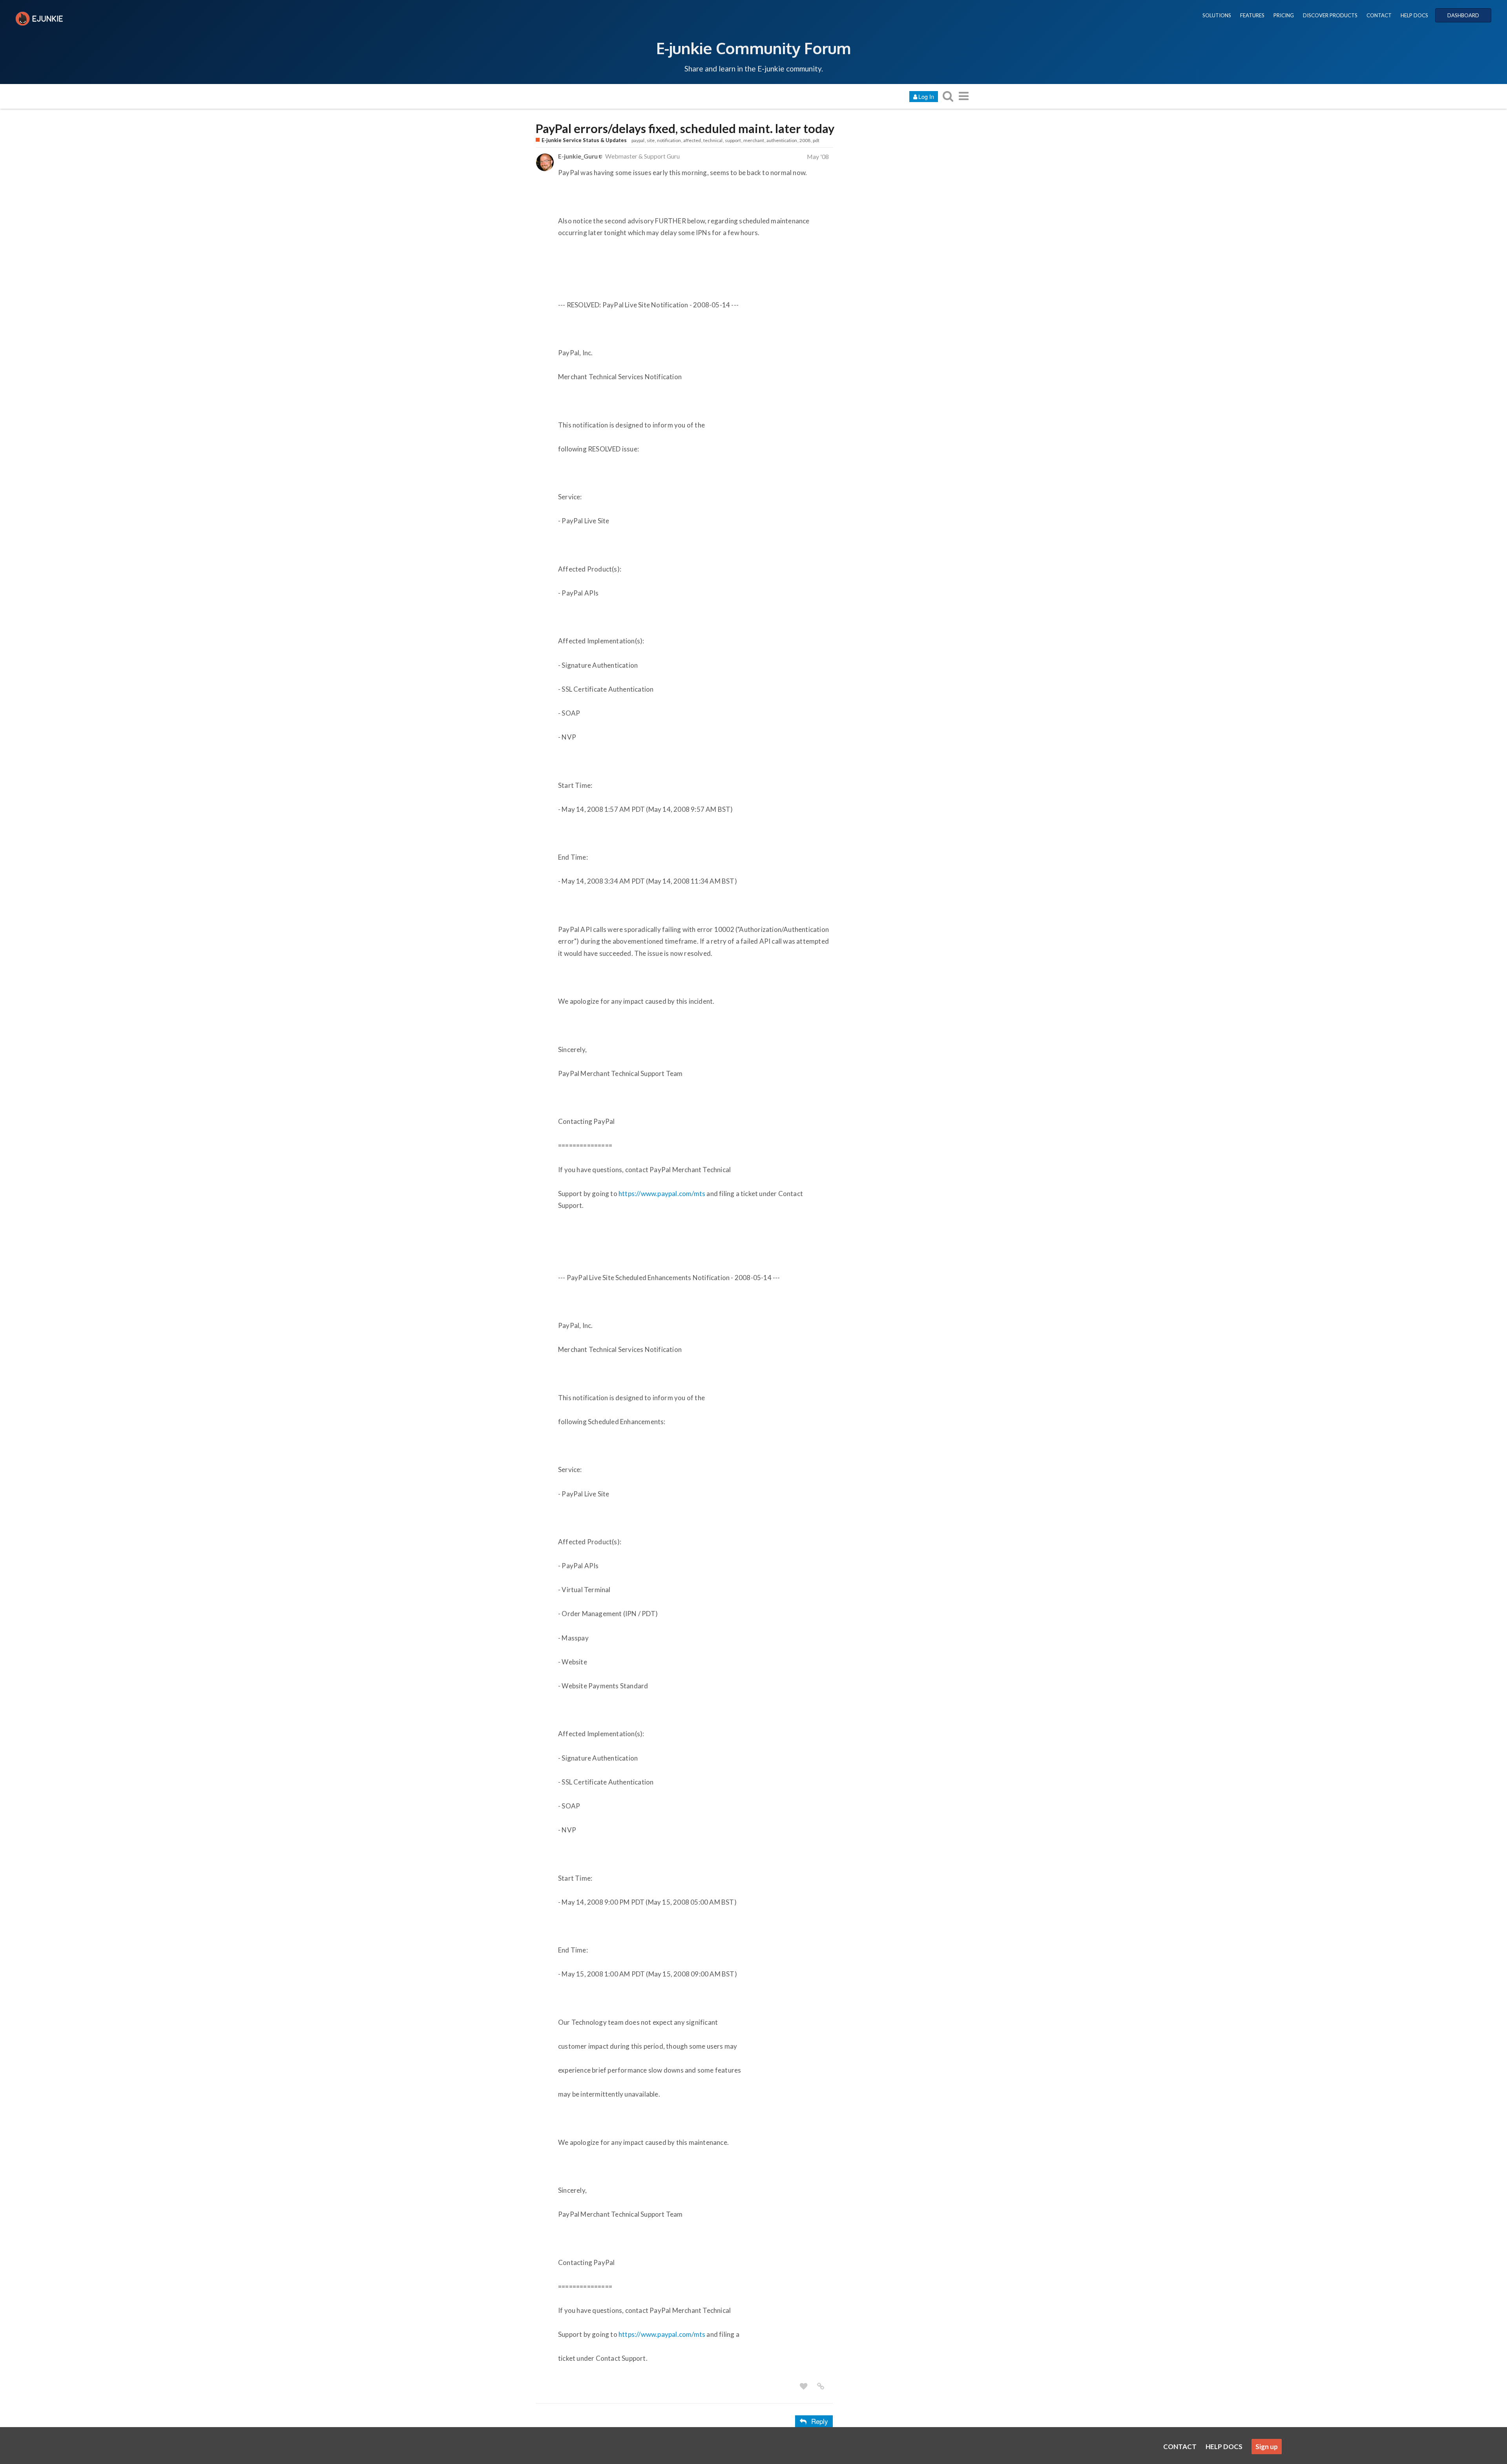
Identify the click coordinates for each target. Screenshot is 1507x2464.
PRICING (1284, 15)
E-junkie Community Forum (753, 48)
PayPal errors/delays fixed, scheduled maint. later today (685, 129)
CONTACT (1379, 15)
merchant (754, 140)
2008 (805, 140)
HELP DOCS (1414, 15)
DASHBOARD (1463, 15)
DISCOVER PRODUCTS (1330, 15)
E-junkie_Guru (578, 156)
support (733, 140)
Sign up (1267, 2447)
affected (692, 140)
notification (669, 140)
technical (713, 140)
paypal (638, 140)
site (651, 140)
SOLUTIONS (1217, 15)
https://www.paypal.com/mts (662, 1194)
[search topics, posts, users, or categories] (948, 96)
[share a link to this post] (821, 2386)
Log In (926, 96)
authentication (782, 140)
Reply (820, 2421)
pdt (816, 140)
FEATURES (1252, 15)
